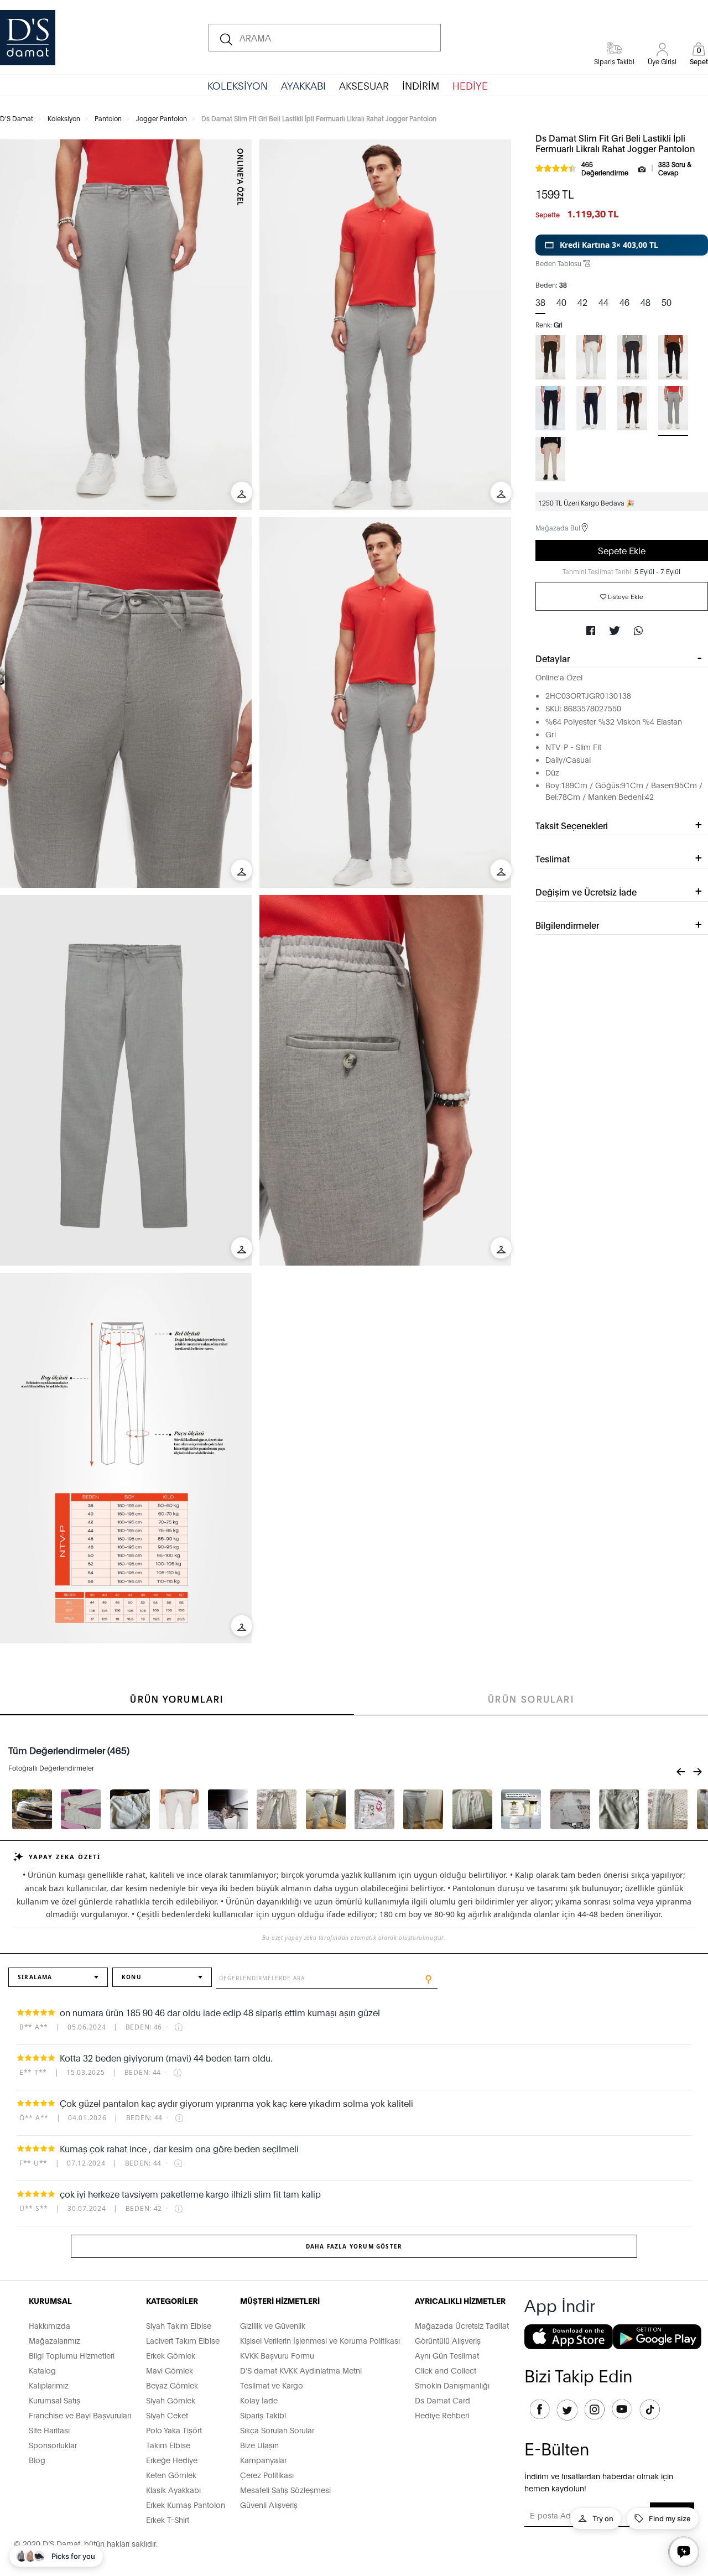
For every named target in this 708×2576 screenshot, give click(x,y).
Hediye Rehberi (442, 2415)
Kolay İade (259, 2400)
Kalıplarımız (49, 2385)
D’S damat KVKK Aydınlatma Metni (301, 2370)
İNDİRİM (421, 85)
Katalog (42, 2370)
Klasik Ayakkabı (173, 2489)
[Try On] (242, 492)
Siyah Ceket (167, 2415)
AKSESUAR (364, 85)
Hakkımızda (50, 2325)
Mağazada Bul (558, 527)
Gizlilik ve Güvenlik (273, 2325)
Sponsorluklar (53, 2445)
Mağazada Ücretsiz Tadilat (462, 2325)
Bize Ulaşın (259, 2445)
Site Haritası (49, 2430)
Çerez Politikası (267, 2474)
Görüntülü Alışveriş (448, 2340)
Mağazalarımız (54, 2340)
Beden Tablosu (559, 263)
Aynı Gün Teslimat (447, 2355)
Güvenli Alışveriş (269, 2504)
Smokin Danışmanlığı (452, 2385)
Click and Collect (446, 2370)
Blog (37, 2460)
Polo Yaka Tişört (174, 2430)
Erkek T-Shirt (168, 2519)
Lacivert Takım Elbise (183, 2340)
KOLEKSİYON (238, 85)
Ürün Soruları (531, 1698)
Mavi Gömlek (170, 2370)
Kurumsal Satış (54, 2400)
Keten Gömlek (171, 2474)
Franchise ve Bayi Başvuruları (80, 2415)
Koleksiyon (64, 118)
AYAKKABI (303, 85)
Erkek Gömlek (171, 2355)
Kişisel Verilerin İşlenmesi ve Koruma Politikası (320, 2340)
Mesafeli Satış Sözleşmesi (285, 2489)
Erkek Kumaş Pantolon (186, 2504)
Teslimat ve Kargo (272, 2385)
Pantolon (108, 118)
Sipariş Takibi (263, 2415)
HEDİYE (470, 85)
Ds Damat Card (442, 2400)
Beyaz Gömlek (172, 2385)
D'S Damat (17, 118)
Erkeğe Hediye (172, 2460)
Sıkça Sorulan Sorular (277, 2430)
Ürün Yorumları (177, 1698)
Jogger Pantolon (162, 118)
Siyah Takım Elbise (179, 2325)
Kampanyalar (263, 2460)
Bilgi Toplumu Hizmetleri (72, 2355)
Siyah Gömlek (171, 2400)
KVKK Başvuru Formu (277, 2355)
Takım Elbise (168, 2445)
